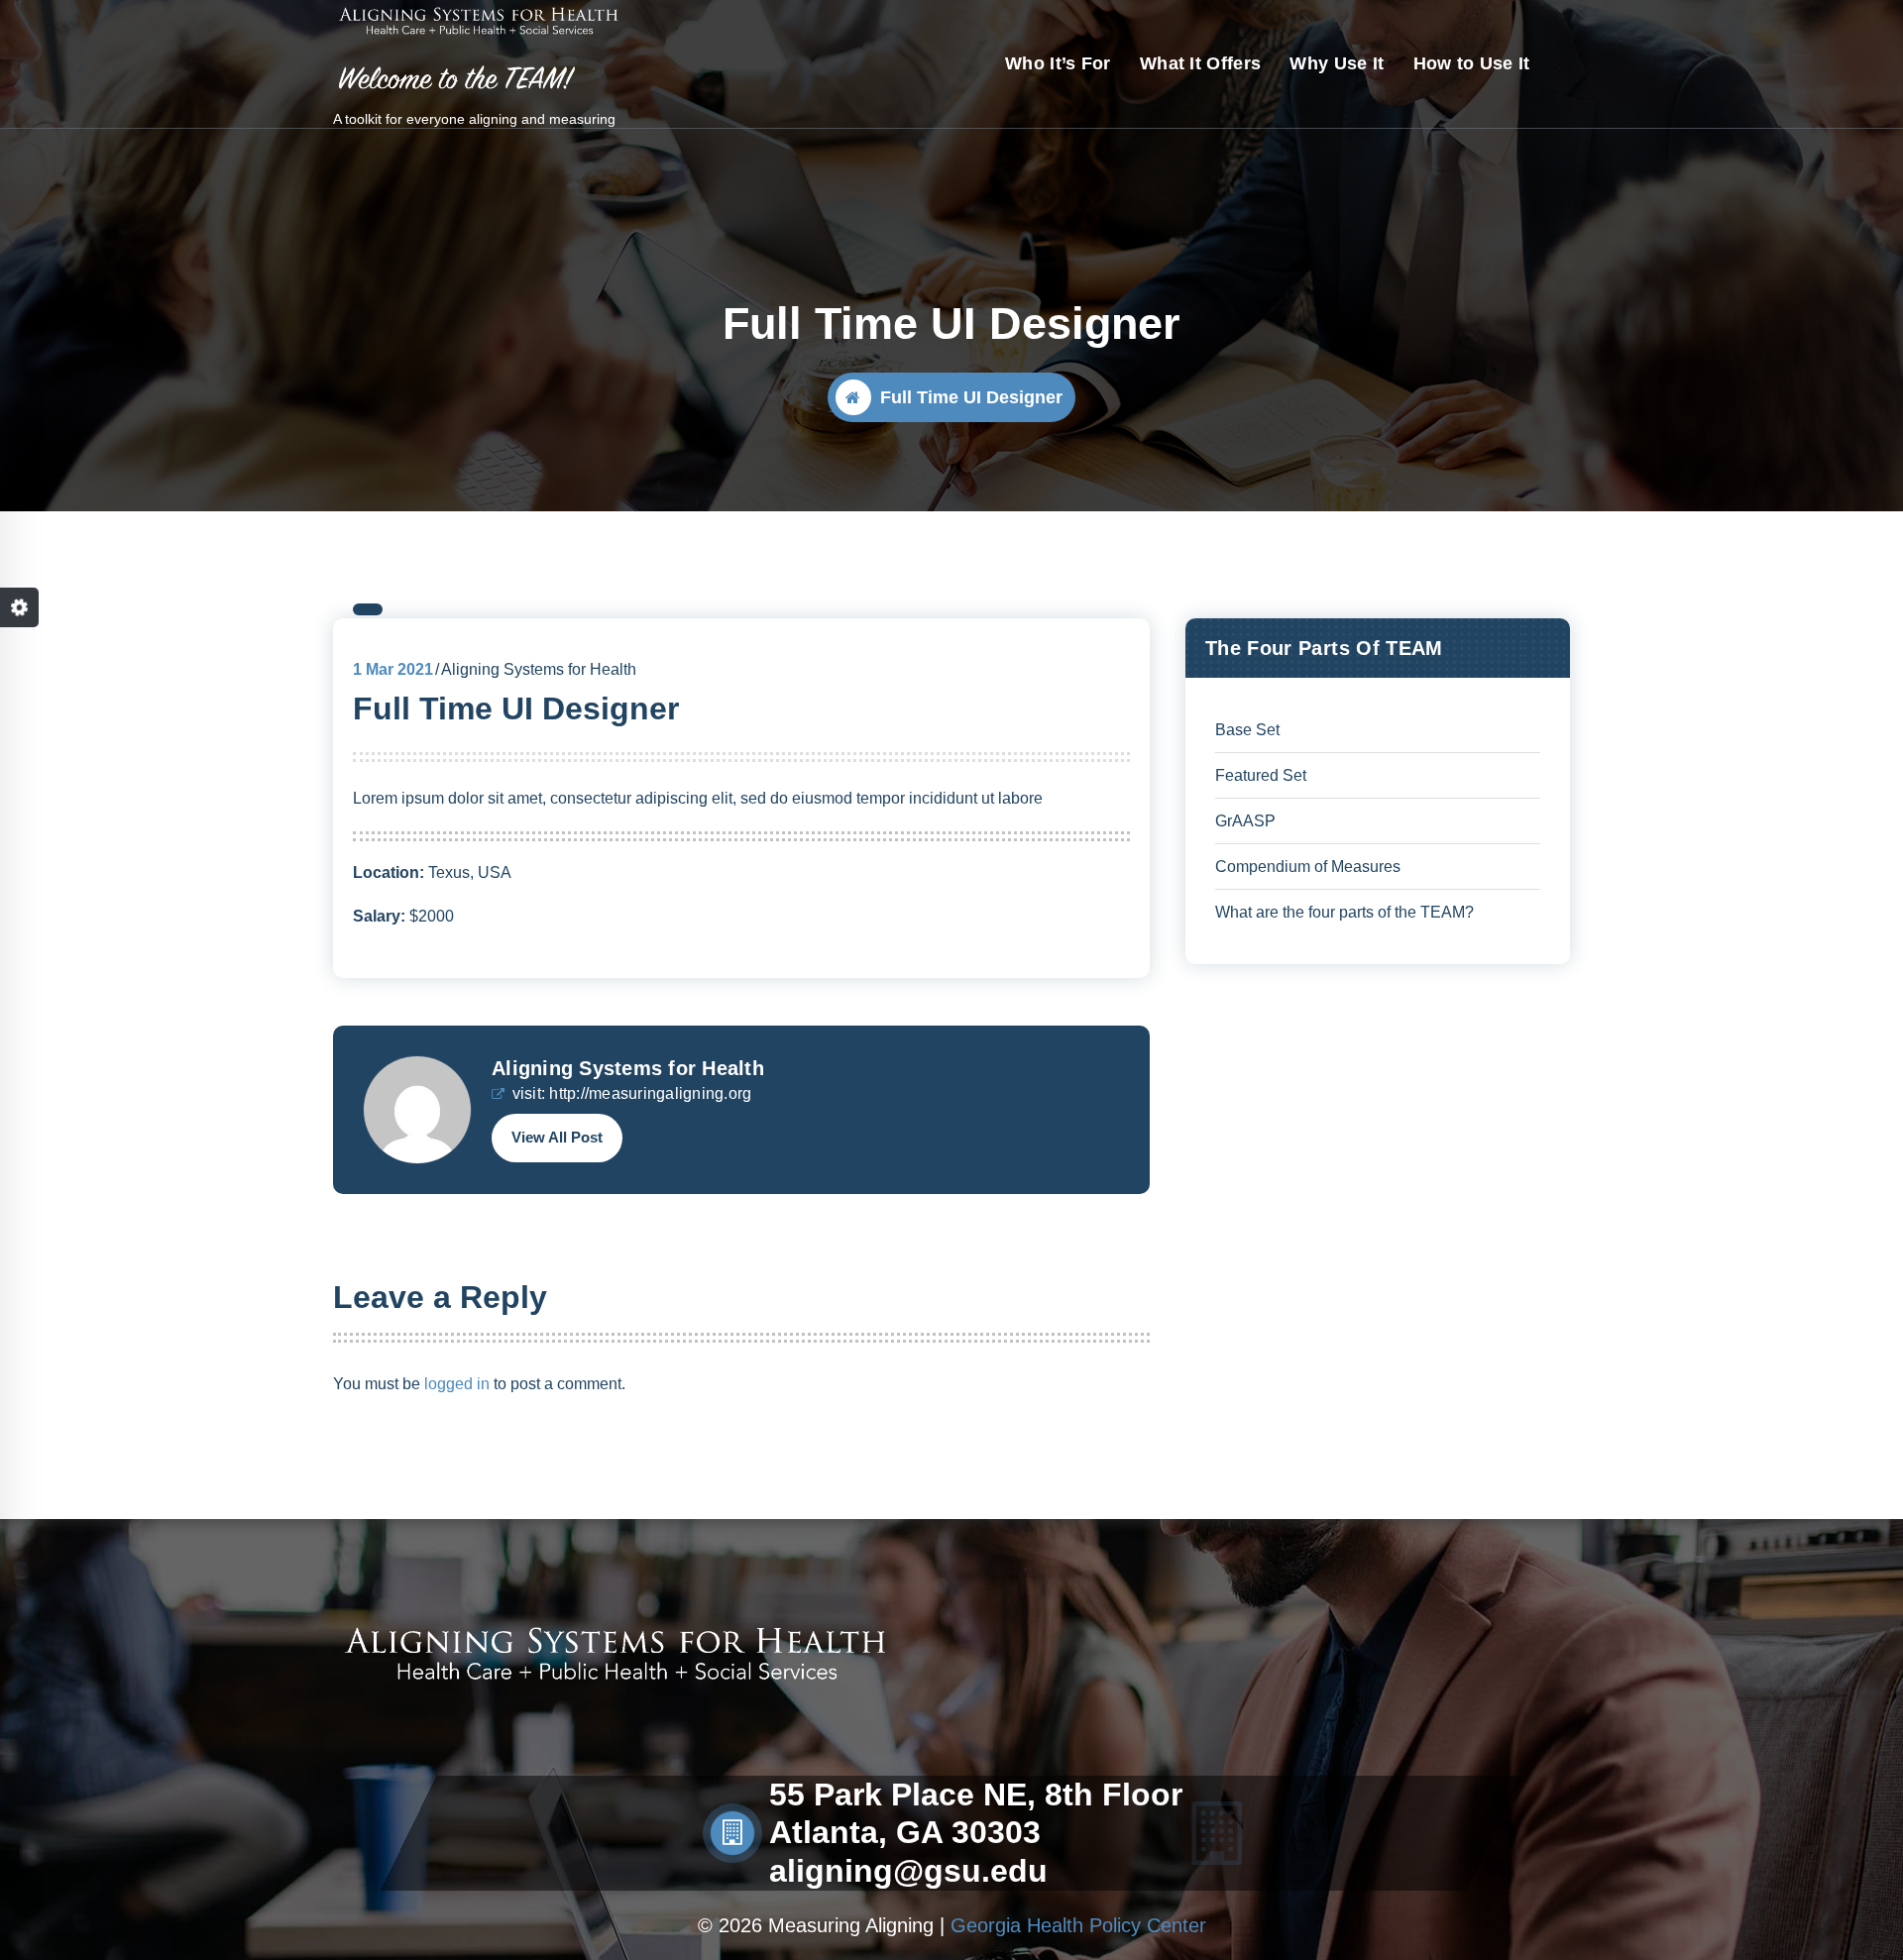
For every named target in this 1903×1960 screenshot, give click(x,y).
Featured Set (1261, 775)
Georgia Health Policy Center (1078, 1925)
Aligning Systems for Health (628, 1068)
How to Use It (1472, 63)
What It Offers (1200, 63)
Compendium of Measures (1308, 867)
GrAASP (1245, 821)
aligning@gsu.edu (908, 1871)
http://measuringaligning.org (650, 1093)
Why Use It (1337, 63)
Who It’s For (1058, 63)
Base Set (1247, 730)
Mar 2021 (393, 669)
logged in (457, 1384)
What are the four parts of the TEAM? (1344, 912)
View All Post (557, 1137)
